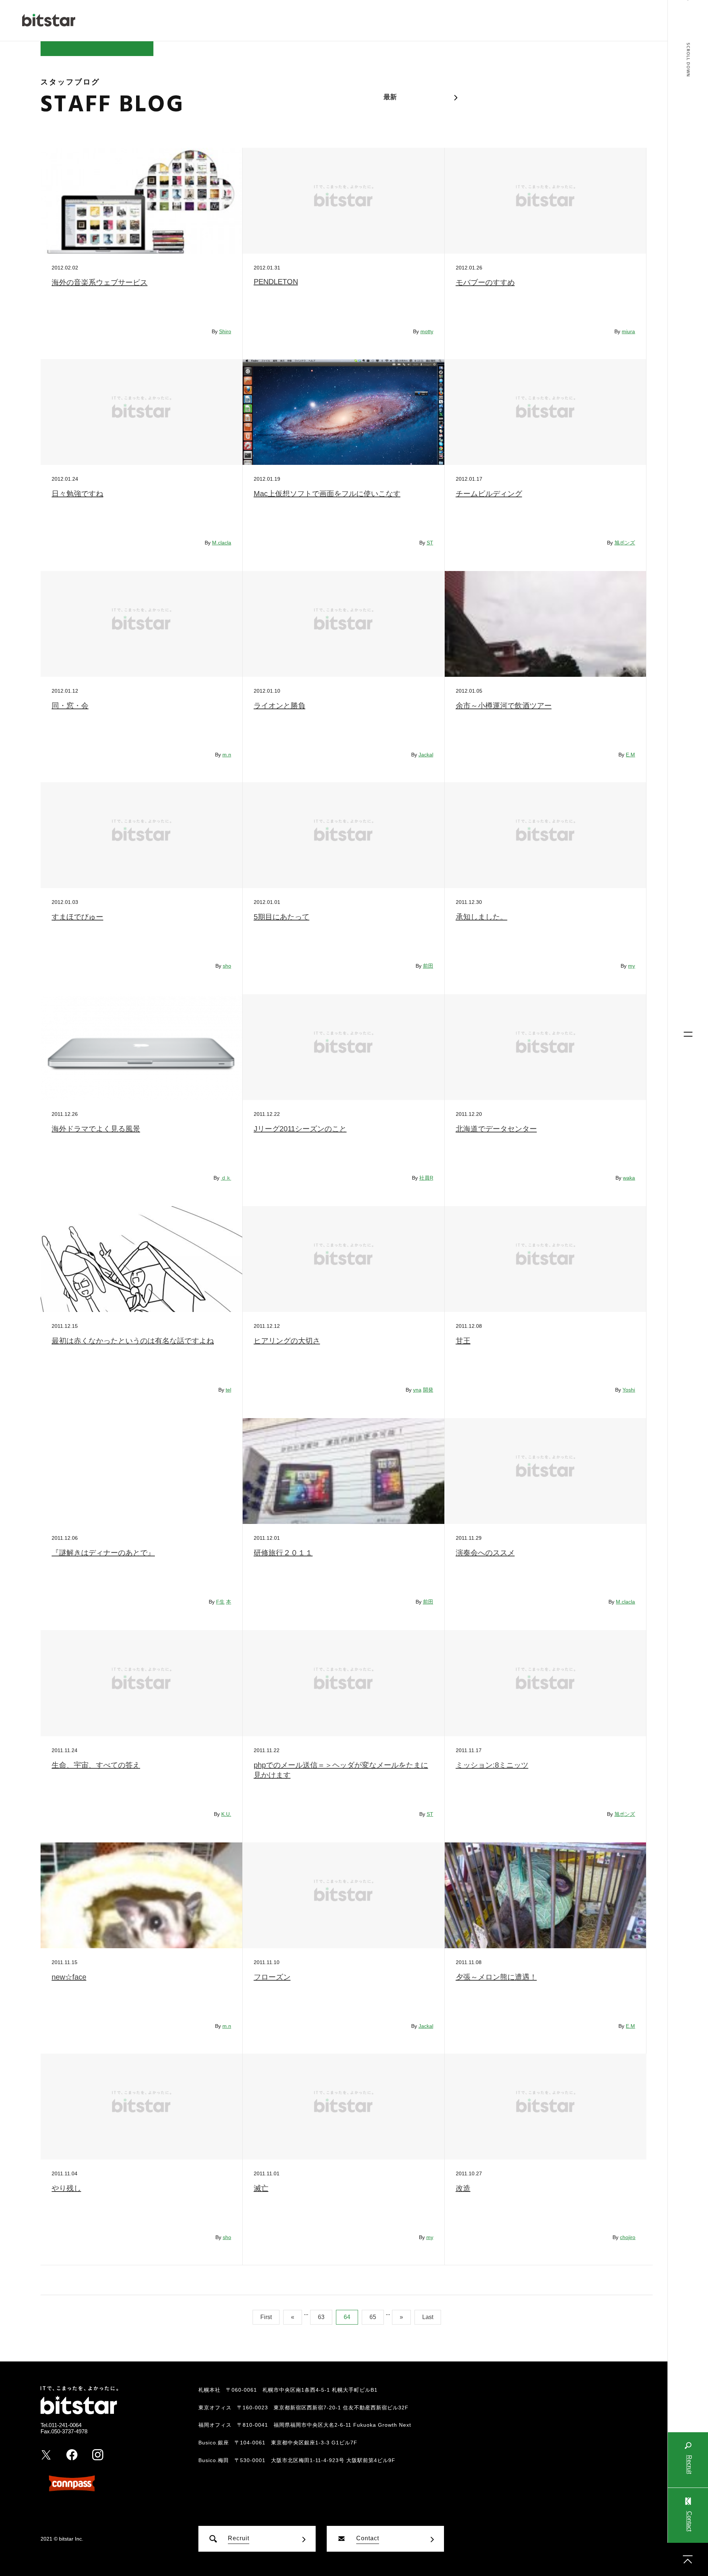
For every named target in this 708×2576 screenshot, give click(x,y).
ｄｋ (226, 1178)
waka (629, 1178)
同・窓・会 (70, 706)
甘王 (463, 1341)
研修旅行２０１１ (283, 1553)
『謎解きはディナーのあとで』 (103, 1553)
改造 (463, 2188)
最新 (390, 97)
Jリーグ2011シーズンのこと (300, 1129)
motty (427, 331)
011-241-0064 (65, 2425)
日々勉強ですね (77, 494)
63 (321, 2317)
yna (417, 1390)
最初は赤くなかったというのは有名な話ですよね (133, 1341)
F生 (220, 1602)
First (266, 2317)
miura (628, 331)
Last (428, 2317)
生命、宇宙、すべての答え (96, 1765)
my (631, 966)
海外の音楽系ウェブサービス (100, 282)
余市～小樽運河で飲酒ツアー (504, 706)
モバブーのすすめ (485, 282)
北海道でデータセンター (496, 1129)
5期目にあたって (282, 917)
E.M (630, 755)
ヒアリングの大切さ (287, 1341)
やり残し (66, 2188)
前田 (428, 966)
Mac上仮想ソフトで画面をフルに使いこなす (327, 494)
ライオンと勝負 (280, 706)
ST (430, 543)
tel (228, 1390)
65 (373, 2317)
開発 (428, 1390)
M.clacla (222, 543)
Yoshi (629, 1390)
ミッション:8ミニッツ (492, 1765)
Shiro (225, 331)
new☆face (69, 1977)
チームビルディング (489, 494)
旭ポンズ (625, 543)
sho (227, 966)
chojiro (628, 2237)
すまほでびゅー (77, 917)
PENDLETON (276, 282)
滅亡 (261, 2188)
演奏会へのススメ (485, 1553)
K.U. (226, 1814)
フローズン (272, 1977)
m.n (227, 755)
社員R (426, 1178)
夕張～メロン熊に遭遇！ (496, 1977)
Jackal (426, 755)
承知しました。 (482, 917)
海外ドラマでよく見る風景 (96, 1129)
